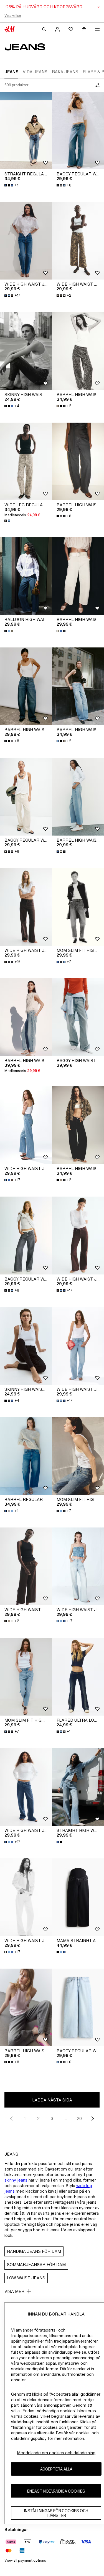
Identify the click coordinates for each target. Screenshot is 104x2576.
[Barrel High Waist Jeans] (26, 686)
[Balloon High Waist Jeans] (26, 576)
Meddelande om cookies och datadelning (56, 2453)
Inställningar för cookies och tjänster (56, 2513)
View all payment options (25, 2560)
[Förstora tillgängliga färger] (8, 521)
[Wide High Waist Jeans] (26, 241)
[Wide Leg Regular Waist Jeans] (26, 461)
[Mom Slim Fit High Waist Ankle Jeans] (26, 1676)
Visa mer (14, 2291)
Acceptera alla (56, 2469)
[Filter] (96, 85)
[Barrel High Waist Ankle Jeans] (26, 1017)
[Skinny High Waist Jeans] (26, 351)
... (66, 2118)
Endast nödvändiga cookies (56, 2491)
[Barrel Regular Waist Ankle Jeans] (26, 1456)
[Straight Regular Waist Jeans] (26, 131)
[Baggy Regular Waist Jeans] (26, 796)
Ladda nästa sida (52, 2100)
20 (79, 2118)
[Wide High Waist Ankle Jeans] (26, 1566)
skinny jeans (16, 2180)
